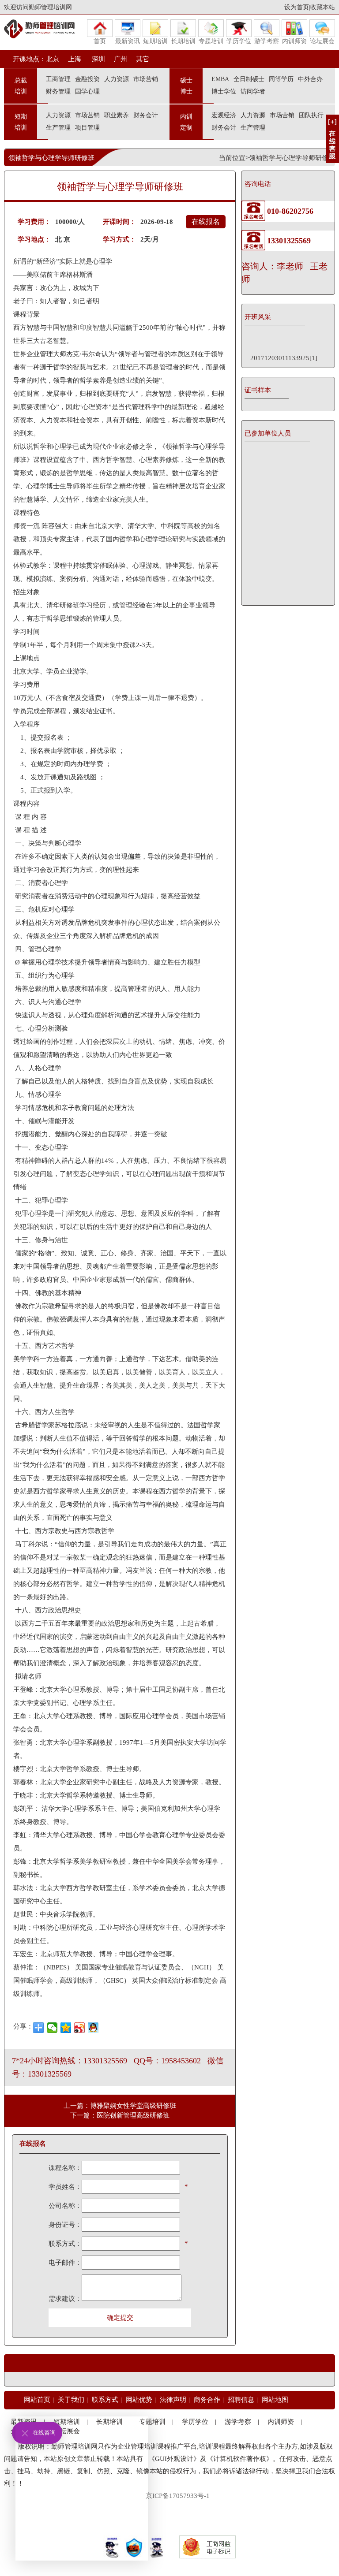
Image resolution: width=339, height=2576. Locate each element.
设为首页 (297, 7)
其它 (143, 59)
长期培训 (183, 41)
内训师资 (294, 41)
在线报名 (206, 221)
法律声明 (173, 2400)
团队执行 (311, 115)
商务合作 (207, 2400)
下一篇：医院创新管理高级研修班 (120, 2115)
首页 (100, 41)
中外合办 (310, 79)
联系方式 (105, 2400)
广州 (121, 59)
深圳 (98, 59)
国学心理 (87, 91)
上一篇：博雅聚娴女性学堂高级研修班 (120, 2106)
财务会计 (146, 115)
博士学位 (224, 91)
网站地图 (275, 2400)
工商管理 (58, 79)
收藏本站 (323, 7)
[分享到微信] (52, 2028)
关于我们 (71, 2400)
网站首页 (37, 2400)
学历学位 (239, 41)
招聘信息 (241, 2400)
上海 (75, 59)
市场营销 (146, 79)
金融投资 (87, 79)
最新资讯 (128, 41)
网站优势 (139, 2400)
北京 (53, 59)
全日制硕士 (249, 79)
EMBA (220, 79)
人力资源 (117, 79)
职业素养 (117, 115)
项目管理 (87, 128)
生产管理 (58, 128)
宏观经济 (224, 115)
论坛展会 (322, 41)
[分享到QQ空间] (66, 2028)
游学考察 (267, 41)
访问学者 (253, 91)
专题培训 (211, 41)
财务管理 (58, 91)
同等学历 (281, 79)
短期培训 (155, 41)
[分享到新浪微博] (80, 2028)
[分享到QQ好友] (93, 2028)
